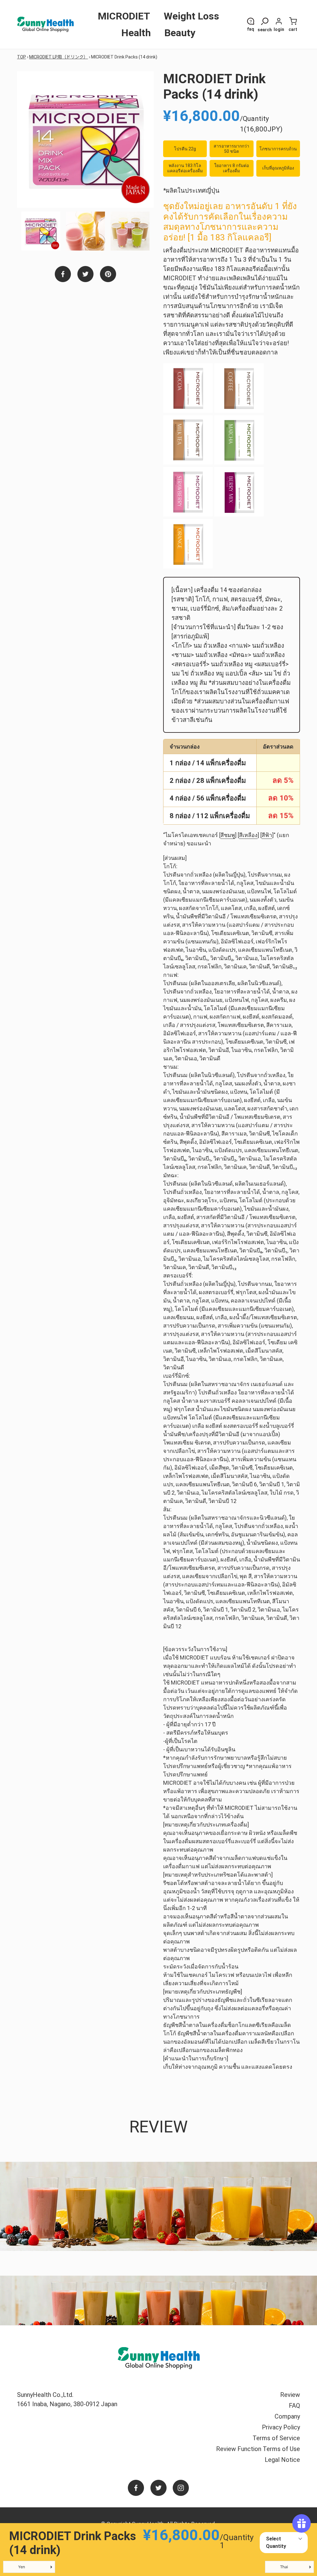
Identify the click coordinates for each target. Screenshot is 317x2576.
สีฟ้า (267, 835)
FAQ (294, 2406)
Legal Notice (282, 2460)
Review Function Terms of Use (258, 2449)
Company (287, 2416)
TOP (22, 57)
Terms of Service (276, 2438)
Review (290, 2395)
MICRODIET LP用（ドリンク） (59, 57)
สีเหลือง (248, 835)
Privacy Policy (281, 2427)
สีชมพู (228, 835)
